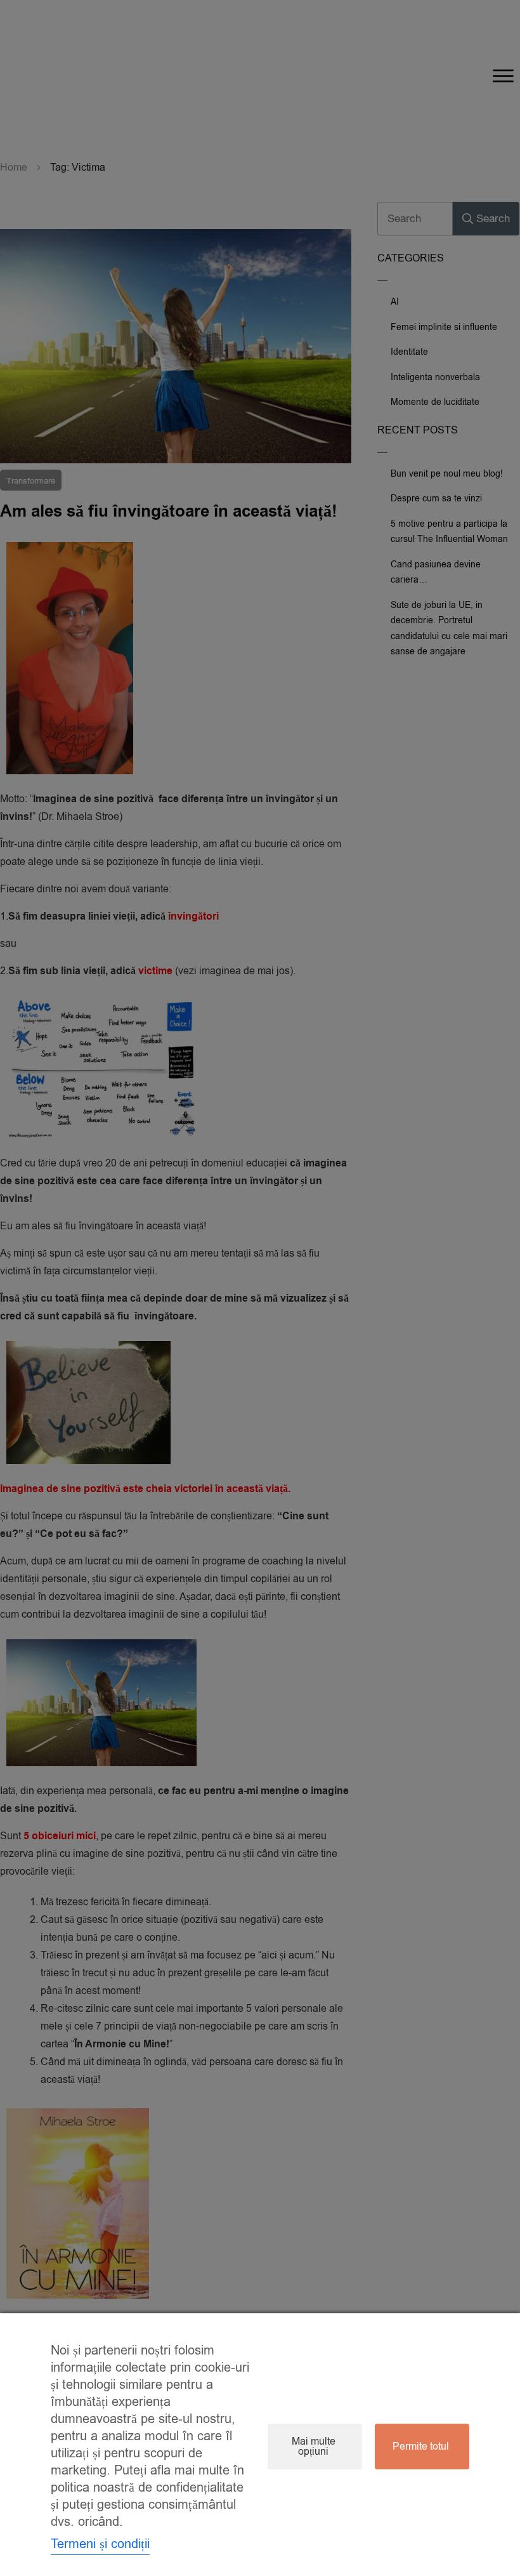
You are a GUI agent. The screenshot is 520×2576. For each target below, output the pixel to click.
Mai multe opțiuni (314, 2447)
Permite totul (421, 2447)
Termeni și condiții (100, 2544)
